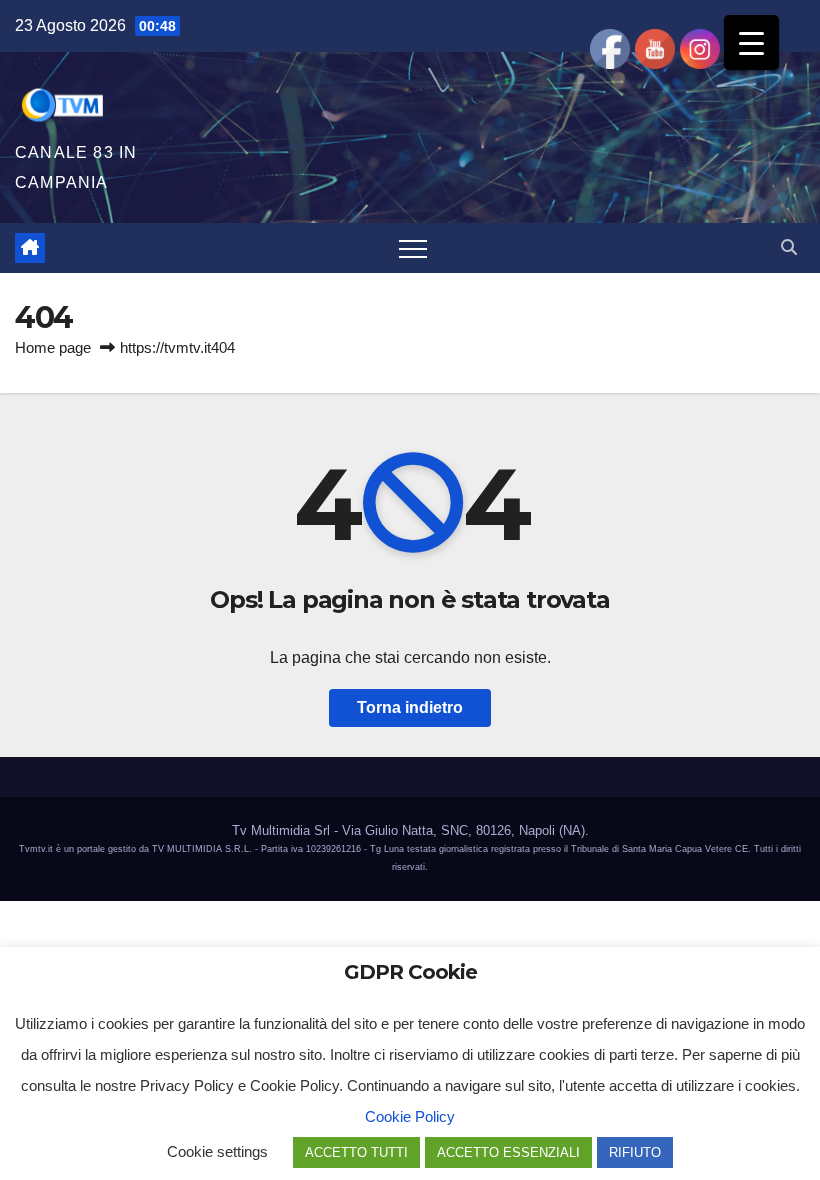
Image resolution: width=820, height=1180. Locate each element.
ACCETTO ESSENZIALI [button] (508, 1152)
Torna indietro (410, 707)
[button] (789, 247)
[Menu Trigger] (751, 42)
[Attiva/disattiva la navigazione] (413, 248)
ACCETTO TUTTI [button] (356, 1152)
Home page (53, 347)
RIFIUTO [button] (635, 1152)
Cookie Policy (410, 1116)
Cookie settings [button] (217, 1151)
